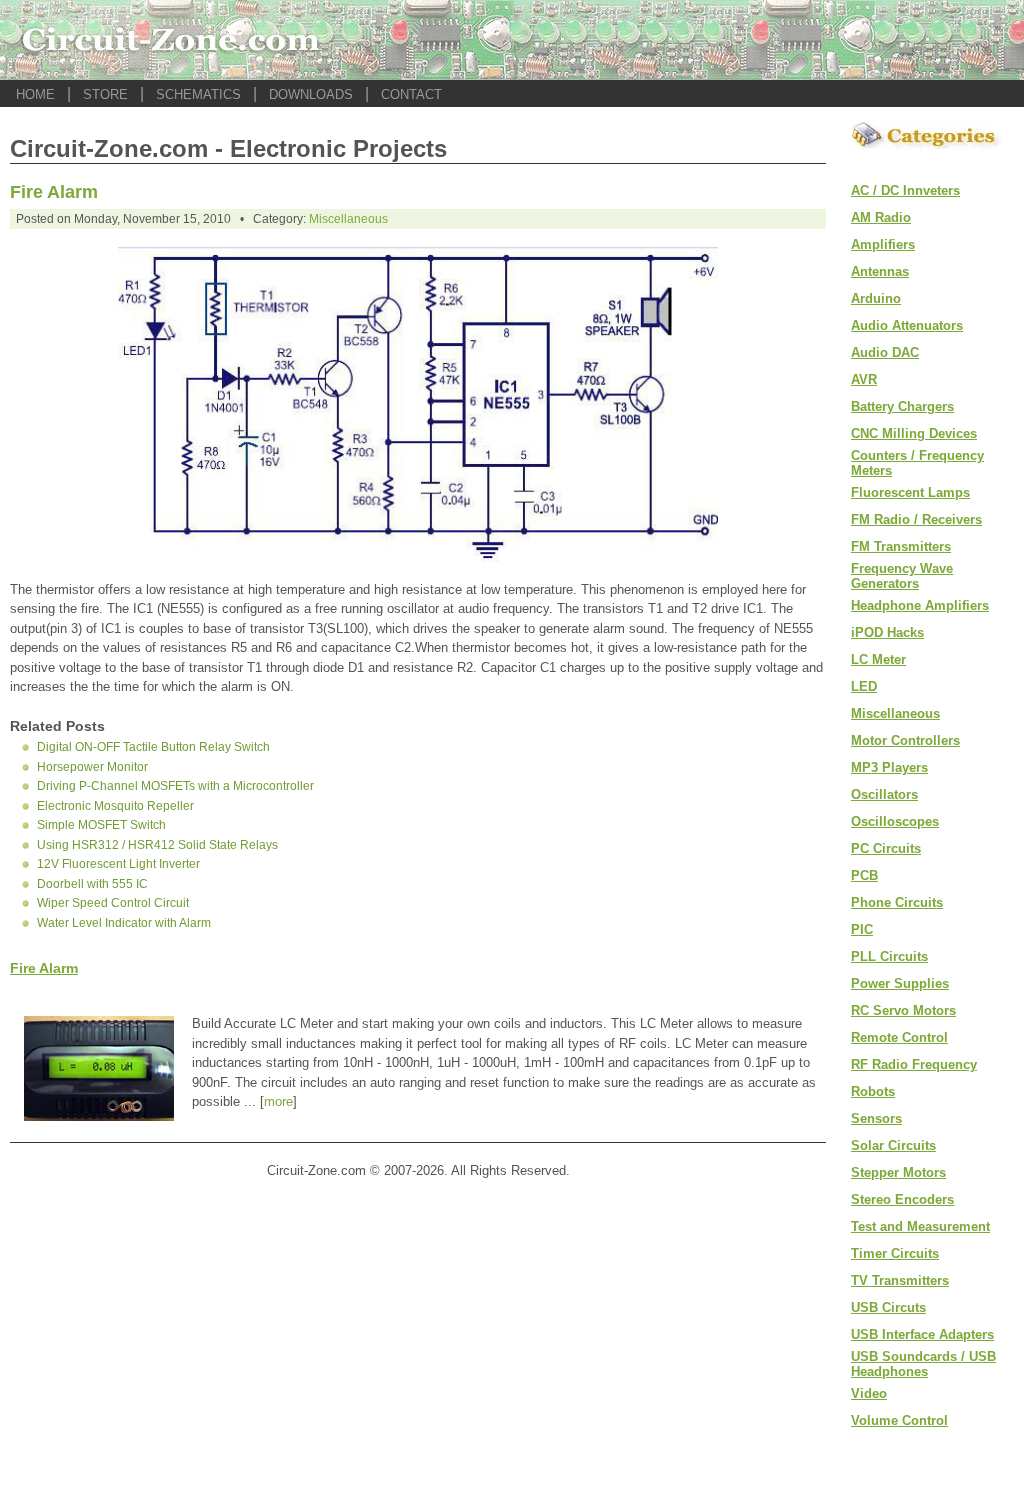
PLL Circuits (889, 956)
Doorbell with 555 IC (92, 884)
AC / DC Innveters (905, 190)
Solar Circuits (893, 1145)
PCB (864, 875)
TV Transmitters (900, 1280)
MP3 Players (889, 767)
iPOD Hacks (887, 632)
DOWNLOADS (311, 94)
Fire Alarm (54, 192)
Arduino (876, 298)
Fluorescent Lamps (910, 492)
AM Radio (881, 217)
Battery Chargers (902, 406)
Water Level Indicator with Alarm (124, 923)
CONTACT (411, 94)
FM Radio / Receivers (916, 519)
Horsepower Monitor (92, 767)
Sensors (876, 1118)
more (278, 1101)
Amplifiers (883, 244)
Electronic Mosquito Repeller (115, 806)
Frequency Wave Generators (902, 576)
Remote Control (899, 1037)
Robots (873, 1091)
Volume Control (899, 1420)
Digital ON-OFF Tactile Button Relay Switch (153, 747)
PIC (862, 929)
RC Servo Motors (903, 1010)
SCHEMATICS (198, 94)
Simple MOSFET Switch (101, 825)
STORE (105, 94)
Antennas (880, 271)
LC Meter (878, 659)
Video (869, 1393)
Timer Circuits (895, 1253)
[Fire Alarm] (418, 556)
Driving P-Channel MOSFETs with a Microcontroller (175, 786)
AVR (864, 379)
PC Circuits (886, 848)
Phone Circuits (897, 902)
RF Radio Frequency (914, 1064)
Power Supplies (900, 983)
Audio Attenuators (907, 325)
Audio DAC (885, 352)
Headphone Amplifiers (920, 605)
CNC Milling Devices (914, 433)
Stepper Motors (898, 1172)
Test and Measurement (920, 1226)
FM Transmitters (901, 546)
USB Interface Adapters (922, 1334)
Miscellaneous (348, 219)
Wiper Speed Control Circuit (113, 903)
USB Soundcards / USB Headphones (923, 1364)
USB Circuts (888, 1307)
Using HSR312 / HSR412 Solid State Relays (157, 845)
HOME (35, 94)
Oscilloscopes (895, 821)
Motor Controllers (905, 740)
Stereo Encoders (902, 1199)
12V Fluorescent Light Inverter (118, 864)
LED (864, 686)
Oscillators (884, 794)
